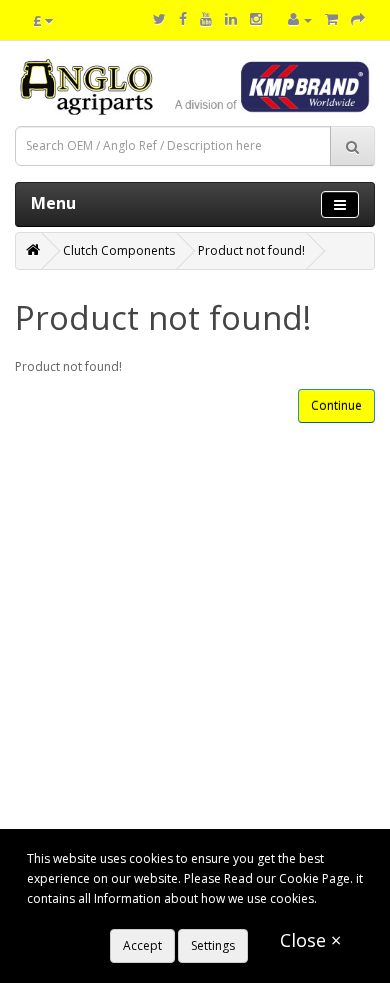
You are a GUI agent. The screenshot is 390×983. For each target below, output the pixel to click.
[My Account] (300, 19)
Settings (213, 945)
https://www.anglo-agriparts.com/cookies (144, 918)
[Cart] (331, 19)
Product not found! (251, 250)
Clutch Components (119, 250)
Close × (310, 940)
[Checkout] (358, 19)
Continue (336, 405)
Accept (142, 945)
